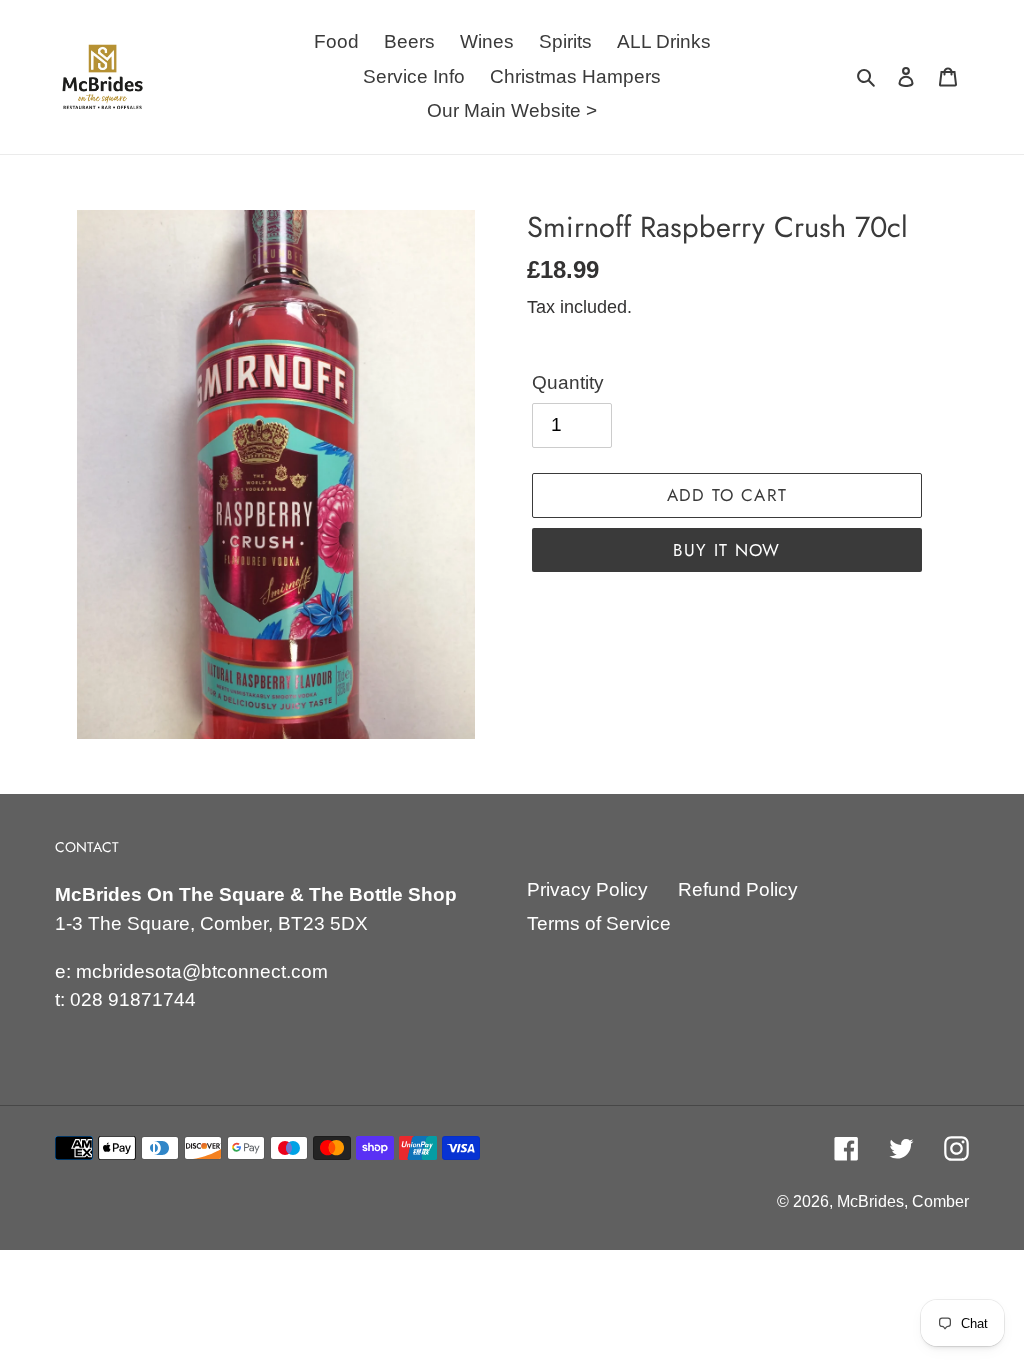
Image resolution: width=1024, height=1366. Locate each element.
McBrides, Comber (903, 1201)
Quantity (568, 382)
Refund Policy (738, 889)
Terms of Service (599, 923)
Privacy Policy (587, 889)
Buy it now (727, 550)
